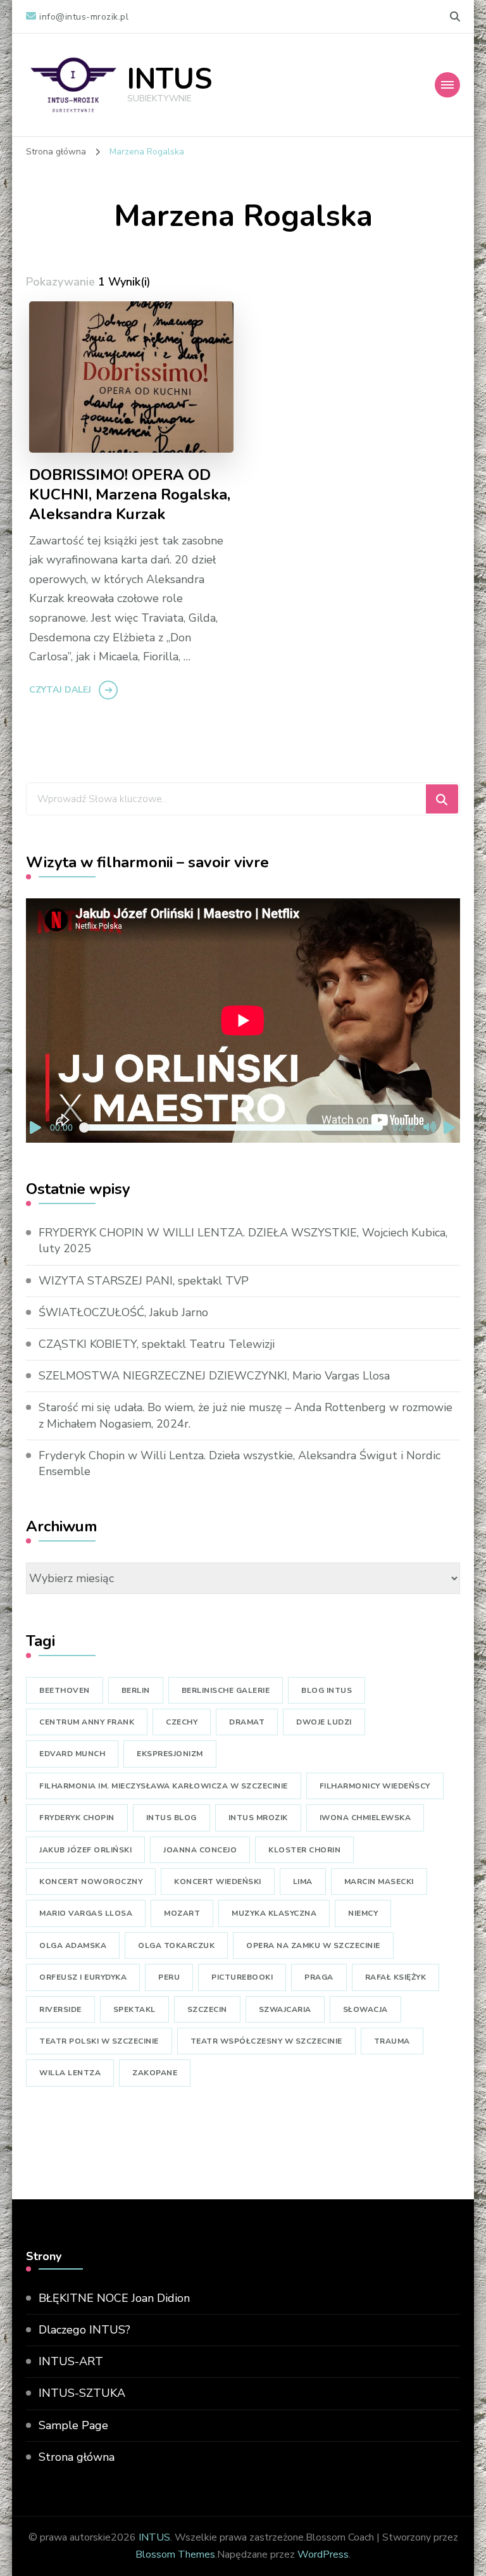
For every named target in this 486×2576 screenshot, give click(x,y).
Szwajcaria (285, 2009)
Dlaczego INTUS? (84, 2330)
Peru (169, 1977)
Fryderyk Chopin (77, 1818)
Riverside (60, 2009)
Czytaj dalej (60, 690)
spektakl (134, 2009)
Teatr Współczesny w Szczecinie (266, 2041)
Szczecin (207, 2009)
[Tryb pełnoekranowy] (450, 1128)
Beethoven (65, 1690)
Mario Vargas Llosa (86, 1913)
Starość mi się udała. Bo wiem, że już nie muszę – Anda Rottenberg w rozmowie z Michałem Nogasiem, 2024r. (246, 1415)
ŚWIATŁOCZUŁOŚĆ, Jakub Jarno (123, 1312)
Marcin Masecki (379, 1882)
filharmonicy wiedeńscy (375, 1786)
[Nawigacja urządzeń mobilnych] (447, 85)
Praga (319, 1977)
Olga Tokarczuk (176, 1945)
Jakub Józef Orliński (85, 1850)
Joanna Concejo (200, 1850)
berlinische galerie (226, 1690)
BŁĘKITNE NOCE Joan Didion (114, 2298)
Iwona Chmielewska (365, 1818)
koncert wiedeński (218, 1882)
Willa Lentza (70, 2073)
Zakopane (155, 2073)
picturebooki (242, 1977)
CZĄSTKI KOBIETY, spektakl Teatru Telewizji (157, 1344)
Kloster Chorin (304, 1850)
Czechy (182, 1722)
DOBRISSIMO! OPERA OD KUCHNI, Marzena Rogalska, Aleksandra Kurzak (130, 495)
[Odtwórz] (36, 1128)
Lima (303, 1882)
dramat (247, 1722)
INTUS (170, 79)
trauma (392, 2041)
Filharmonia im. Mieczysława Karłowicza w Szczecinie (164, 1786)
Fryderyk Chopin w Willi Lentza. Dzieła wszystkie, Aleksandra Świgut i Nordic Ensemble (240, 1463)
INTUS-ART (71, 2361)
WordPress (323, 2554)
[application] (243, 1021)
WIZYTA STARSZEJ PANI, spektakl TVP (144, 1281)
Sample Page (73, 2425)
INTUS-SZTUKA (82, 2393)
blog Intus (327, 1690)
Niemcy (363, 1913)
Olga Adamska (73, 1945)
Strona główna (77, 2457)
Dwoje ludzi (324, 1722)
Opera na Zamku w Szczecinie (313, 1945)
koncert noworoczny (91, 1882)
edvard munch (72, 1754)
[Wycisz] (430, 1128)
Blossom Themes (175, 2554)
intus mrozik (258, 1818)
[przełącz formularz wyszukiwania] (455, 17)
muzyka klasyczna (274, 1913)
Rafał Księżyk (396, 1977)
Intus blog (171, 1818)
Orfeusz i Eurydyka (83, 1977)
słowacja (365, 2009)
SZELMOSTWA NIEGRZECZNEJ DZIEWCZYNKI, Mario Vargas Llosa (214, 1376)
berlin (136, 1690)
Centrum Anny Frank (87, 1722)
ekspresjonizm (170, 1754)
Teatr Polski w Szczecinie (99, 2041)
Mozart (182, 1913)
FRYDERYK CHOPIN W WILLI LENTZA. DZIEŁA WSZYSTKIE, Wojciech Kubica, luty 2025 (243, 1241)
